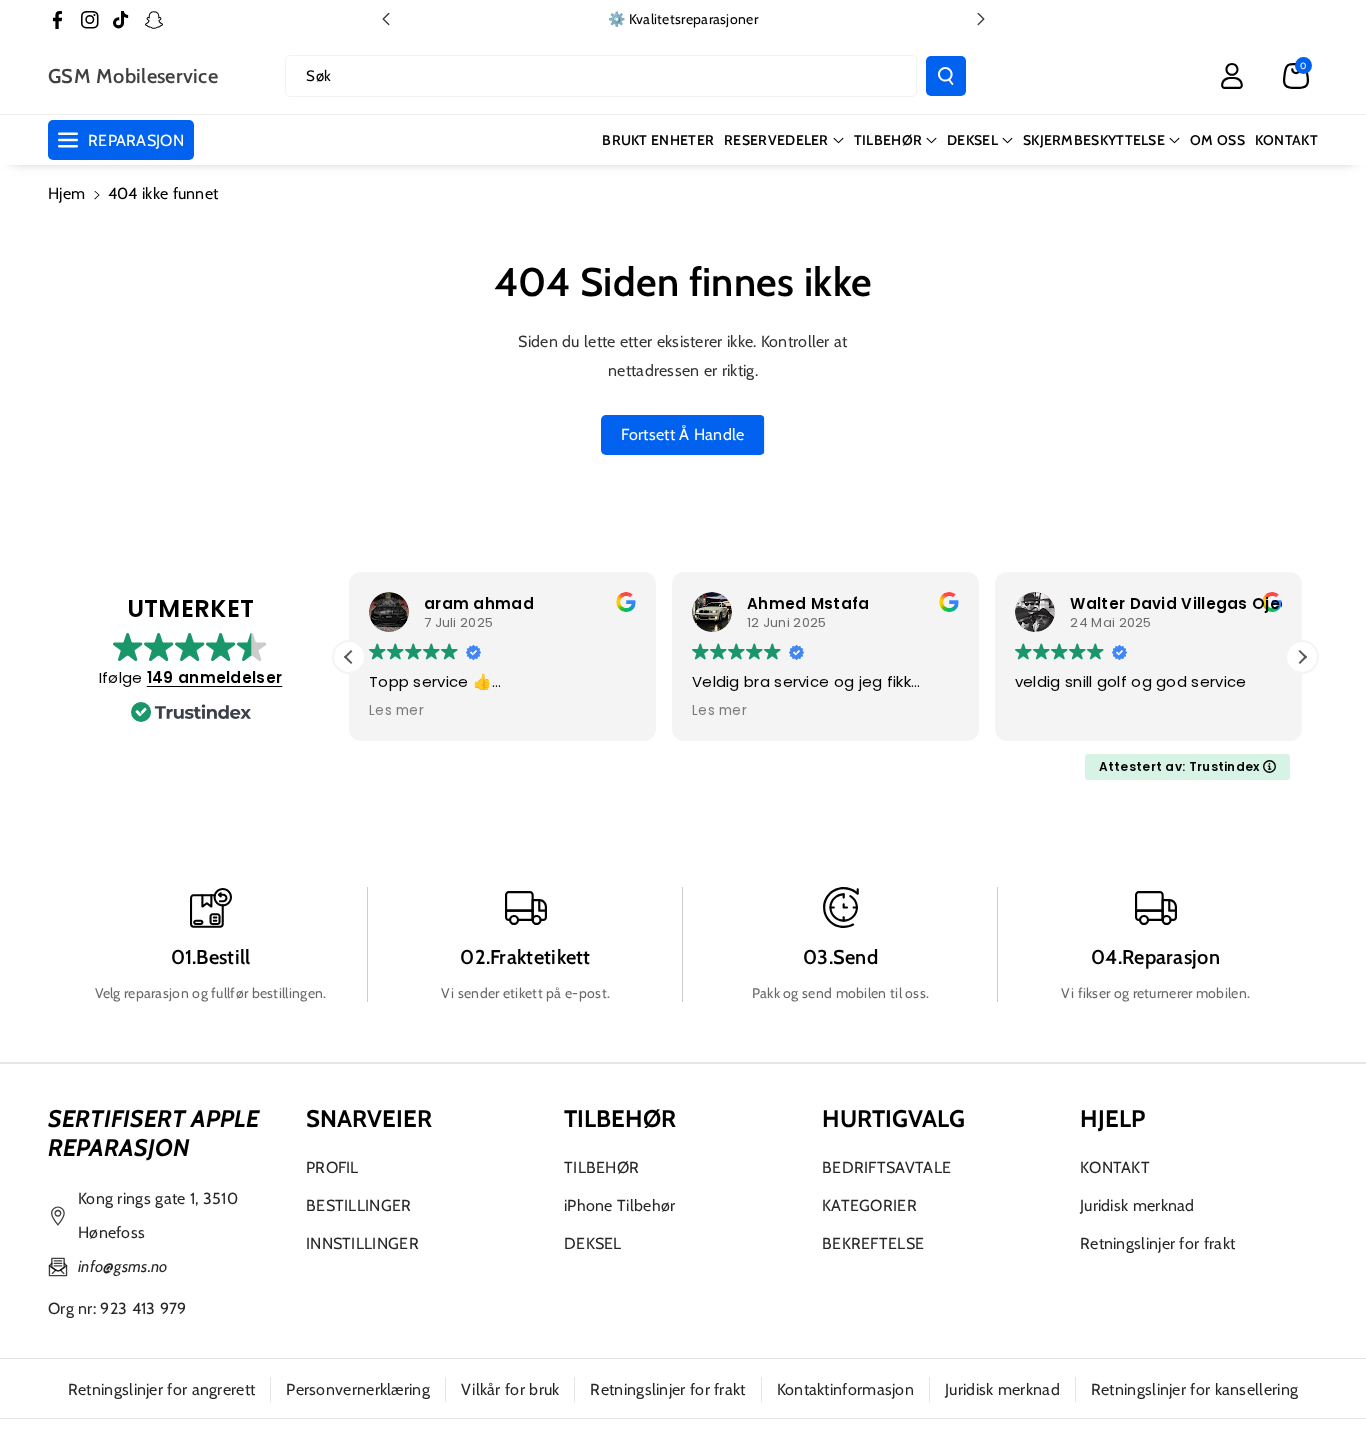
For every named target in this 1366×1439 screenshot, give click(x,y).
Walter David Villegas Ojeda (1186, 603)
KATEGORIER (869, 1205)
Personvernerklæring (358, 1389)
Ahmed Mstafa (808, 603)
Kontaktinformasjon (845, 1389)
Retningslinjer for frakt (1157, 1243)
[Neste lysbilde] (981, 19)
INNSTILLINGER (362, 1243)
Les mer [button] (396, 711)
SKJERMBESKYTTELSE (1094, 140)
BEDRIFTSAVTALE (886, 1167)
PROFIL (332, 1167)
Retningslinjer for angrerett (161, 1389)
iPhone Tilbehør (620, 1205)
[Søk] (946, 76)
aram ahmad (479, 603)
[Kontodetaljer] (1232, 76)
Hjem (66, 193)
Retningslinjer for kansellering (1194, 1389)
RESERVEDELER (776, 140)
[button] (1296, 76)
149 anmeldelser (215, 677)
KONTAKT (1115, 1167)
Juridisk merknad (1137, 1205)
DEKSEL (972, 140)
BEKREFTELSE (873, 1243)
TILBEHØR (888, 140)
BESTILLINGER (359, 1205)
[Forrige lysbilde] (386, 19)
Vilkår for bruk (510, 1389)
